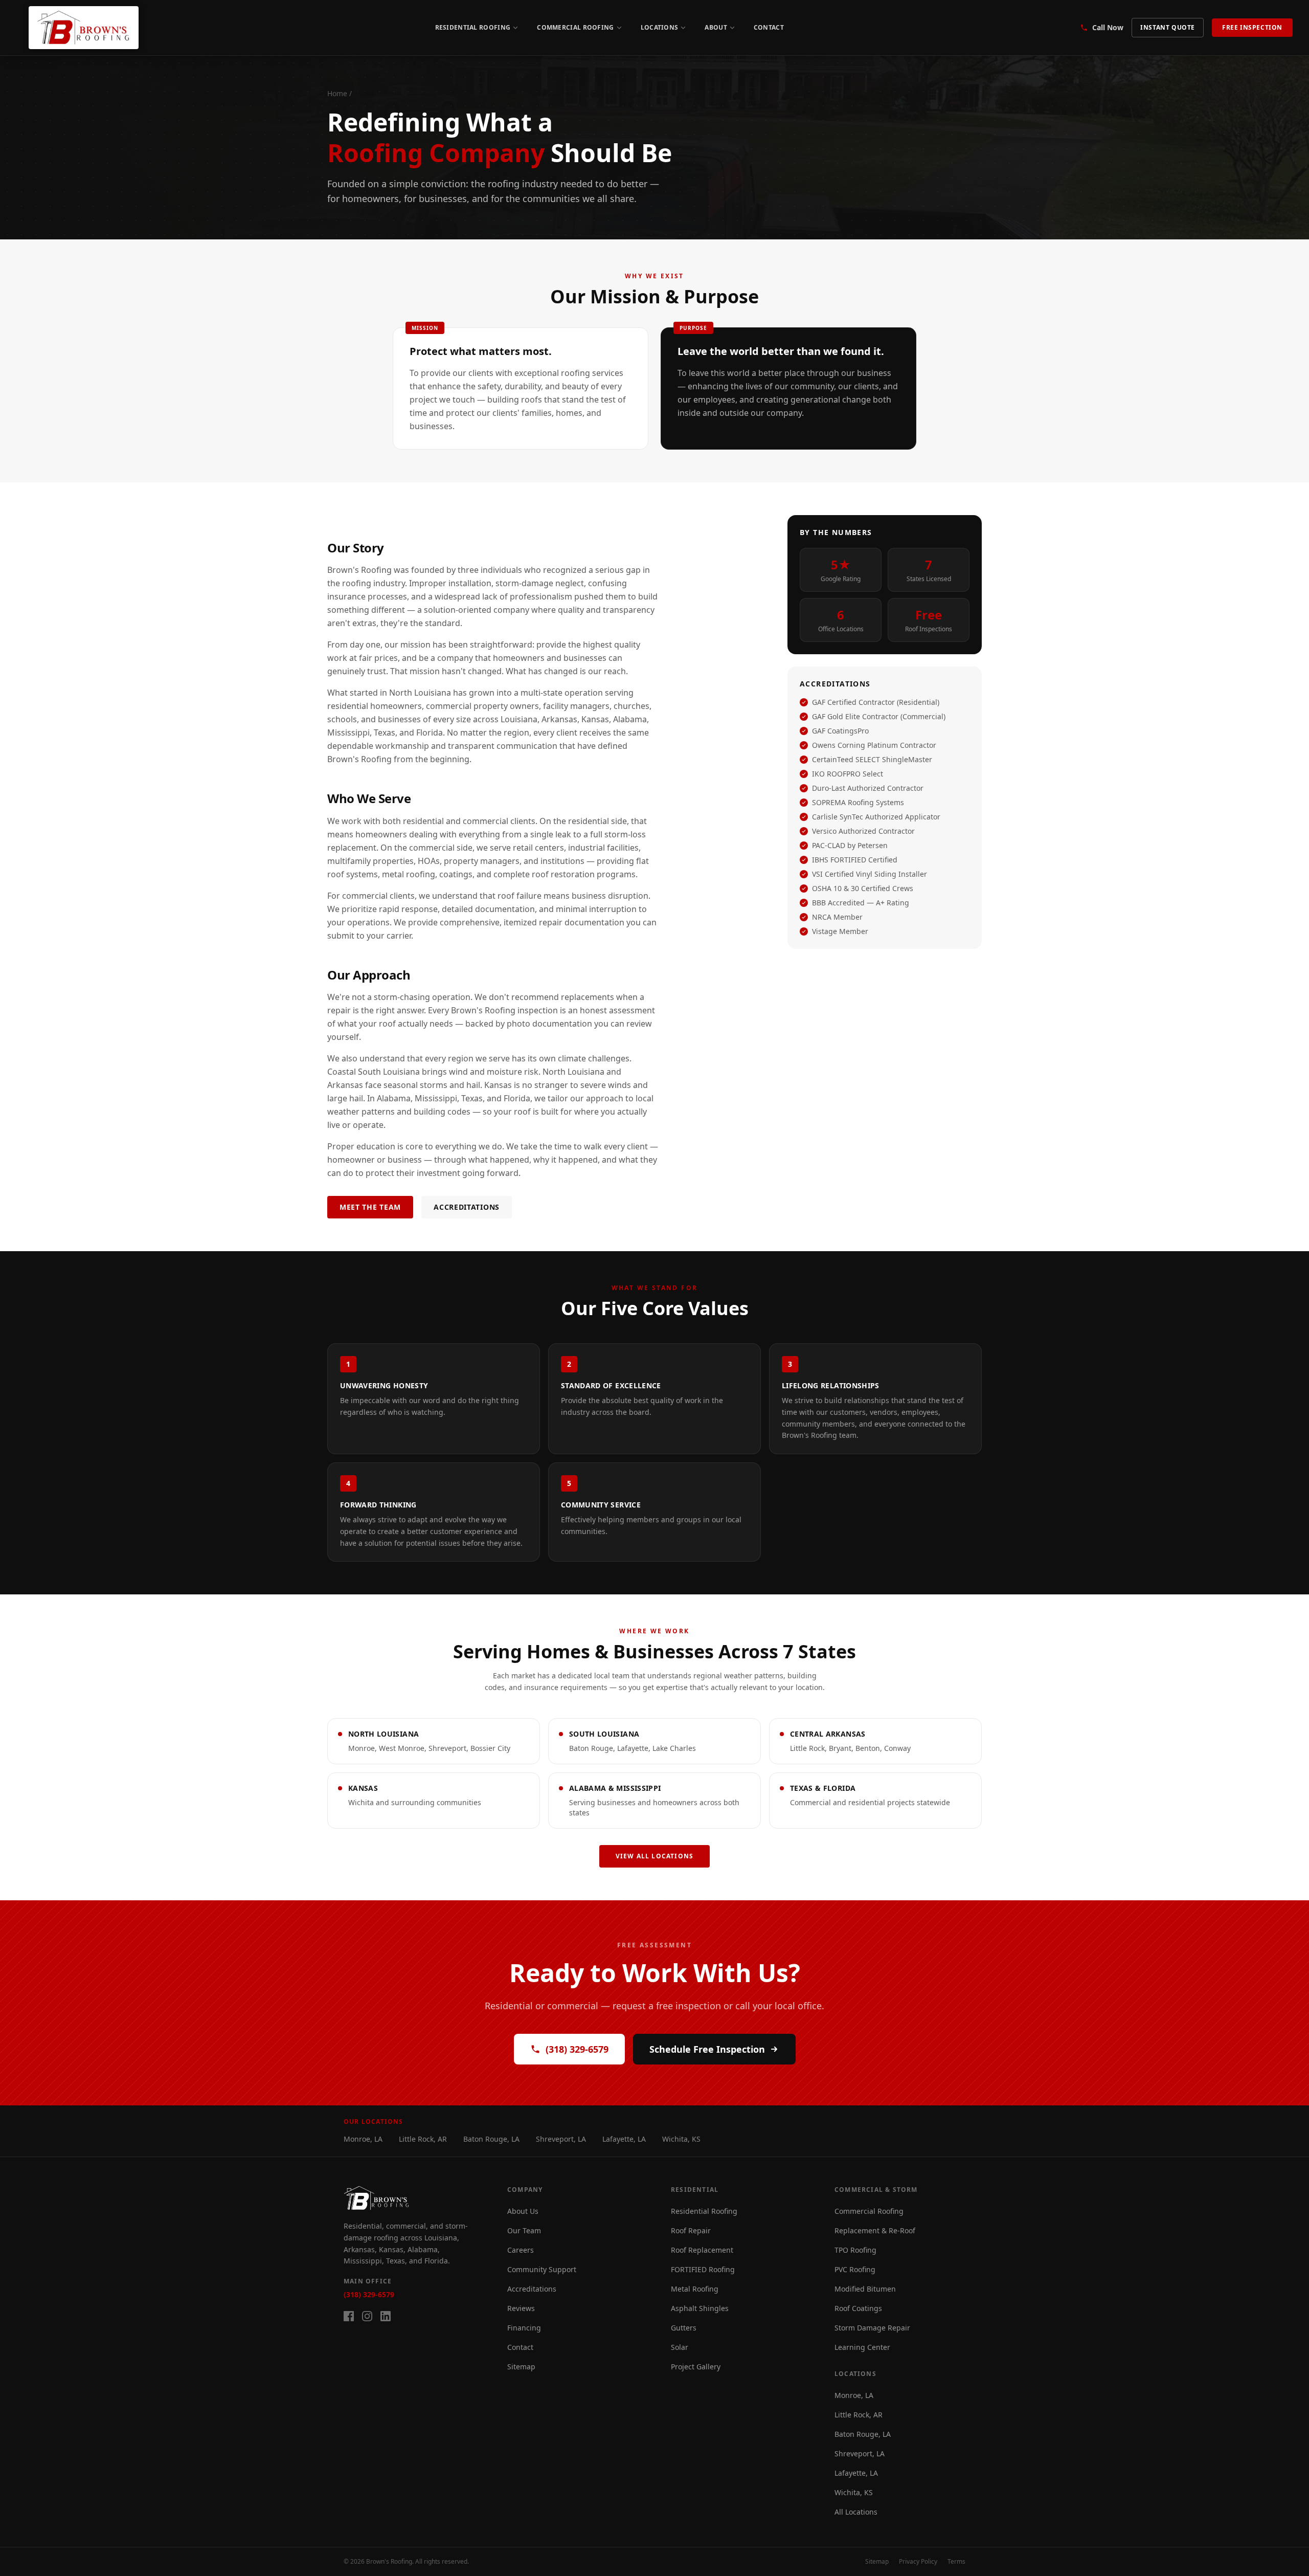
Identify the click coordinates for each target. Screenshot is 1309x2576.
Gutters (684, 2328)
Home (337, 93)
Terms (956, 2562)
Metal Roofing (695, 2289)
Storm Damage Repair (872, 2328)
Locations (660, 27)
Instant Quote (1168, 27)
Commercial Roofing (575, 27)
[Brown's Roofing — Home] (84, 28)
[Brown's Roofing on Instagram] (367, 2316)
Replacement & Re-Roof (875, 2230)
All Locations (856, 2512)
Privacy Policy (918, 2562)
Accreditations (467, 1207)
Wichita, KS (681, 2139)
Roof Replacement (702, 2250)
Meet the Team (370, 1207)
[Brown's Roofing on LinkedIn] (386, 2316)
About (716, 27)
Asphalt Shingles (700, 2308)
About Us (523, 2211)
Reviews (521, 2308)
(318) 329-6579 (577, 2049)
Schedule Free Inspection (707, 2049)
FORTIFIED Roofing (703, 2269)
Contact (769, 27)
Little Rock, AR (423, 2139)
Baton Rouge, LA (491, 2139)
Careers (521, 2250)
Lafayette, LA (624, 2139)
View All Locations (655, 1856)
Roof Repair (691, 2230)
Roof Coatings (858, 2308)
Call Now (1108, 27)
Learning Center (862, 2347)
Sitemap (521, 2367)
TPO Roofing (855, 2250)
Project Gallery (696, 2367)
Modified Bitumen (865, 2289)
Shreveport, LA (561, 2139)
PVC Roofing (855, 2269)
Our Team (524, 2230)
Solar (680, 2347)
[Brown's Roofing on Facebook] (349, 2316)
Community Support (542, 2269)
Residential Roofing (473, 27)
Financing (524, 2328)
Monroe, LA (363, 2139)
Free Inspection (1252, 27)
